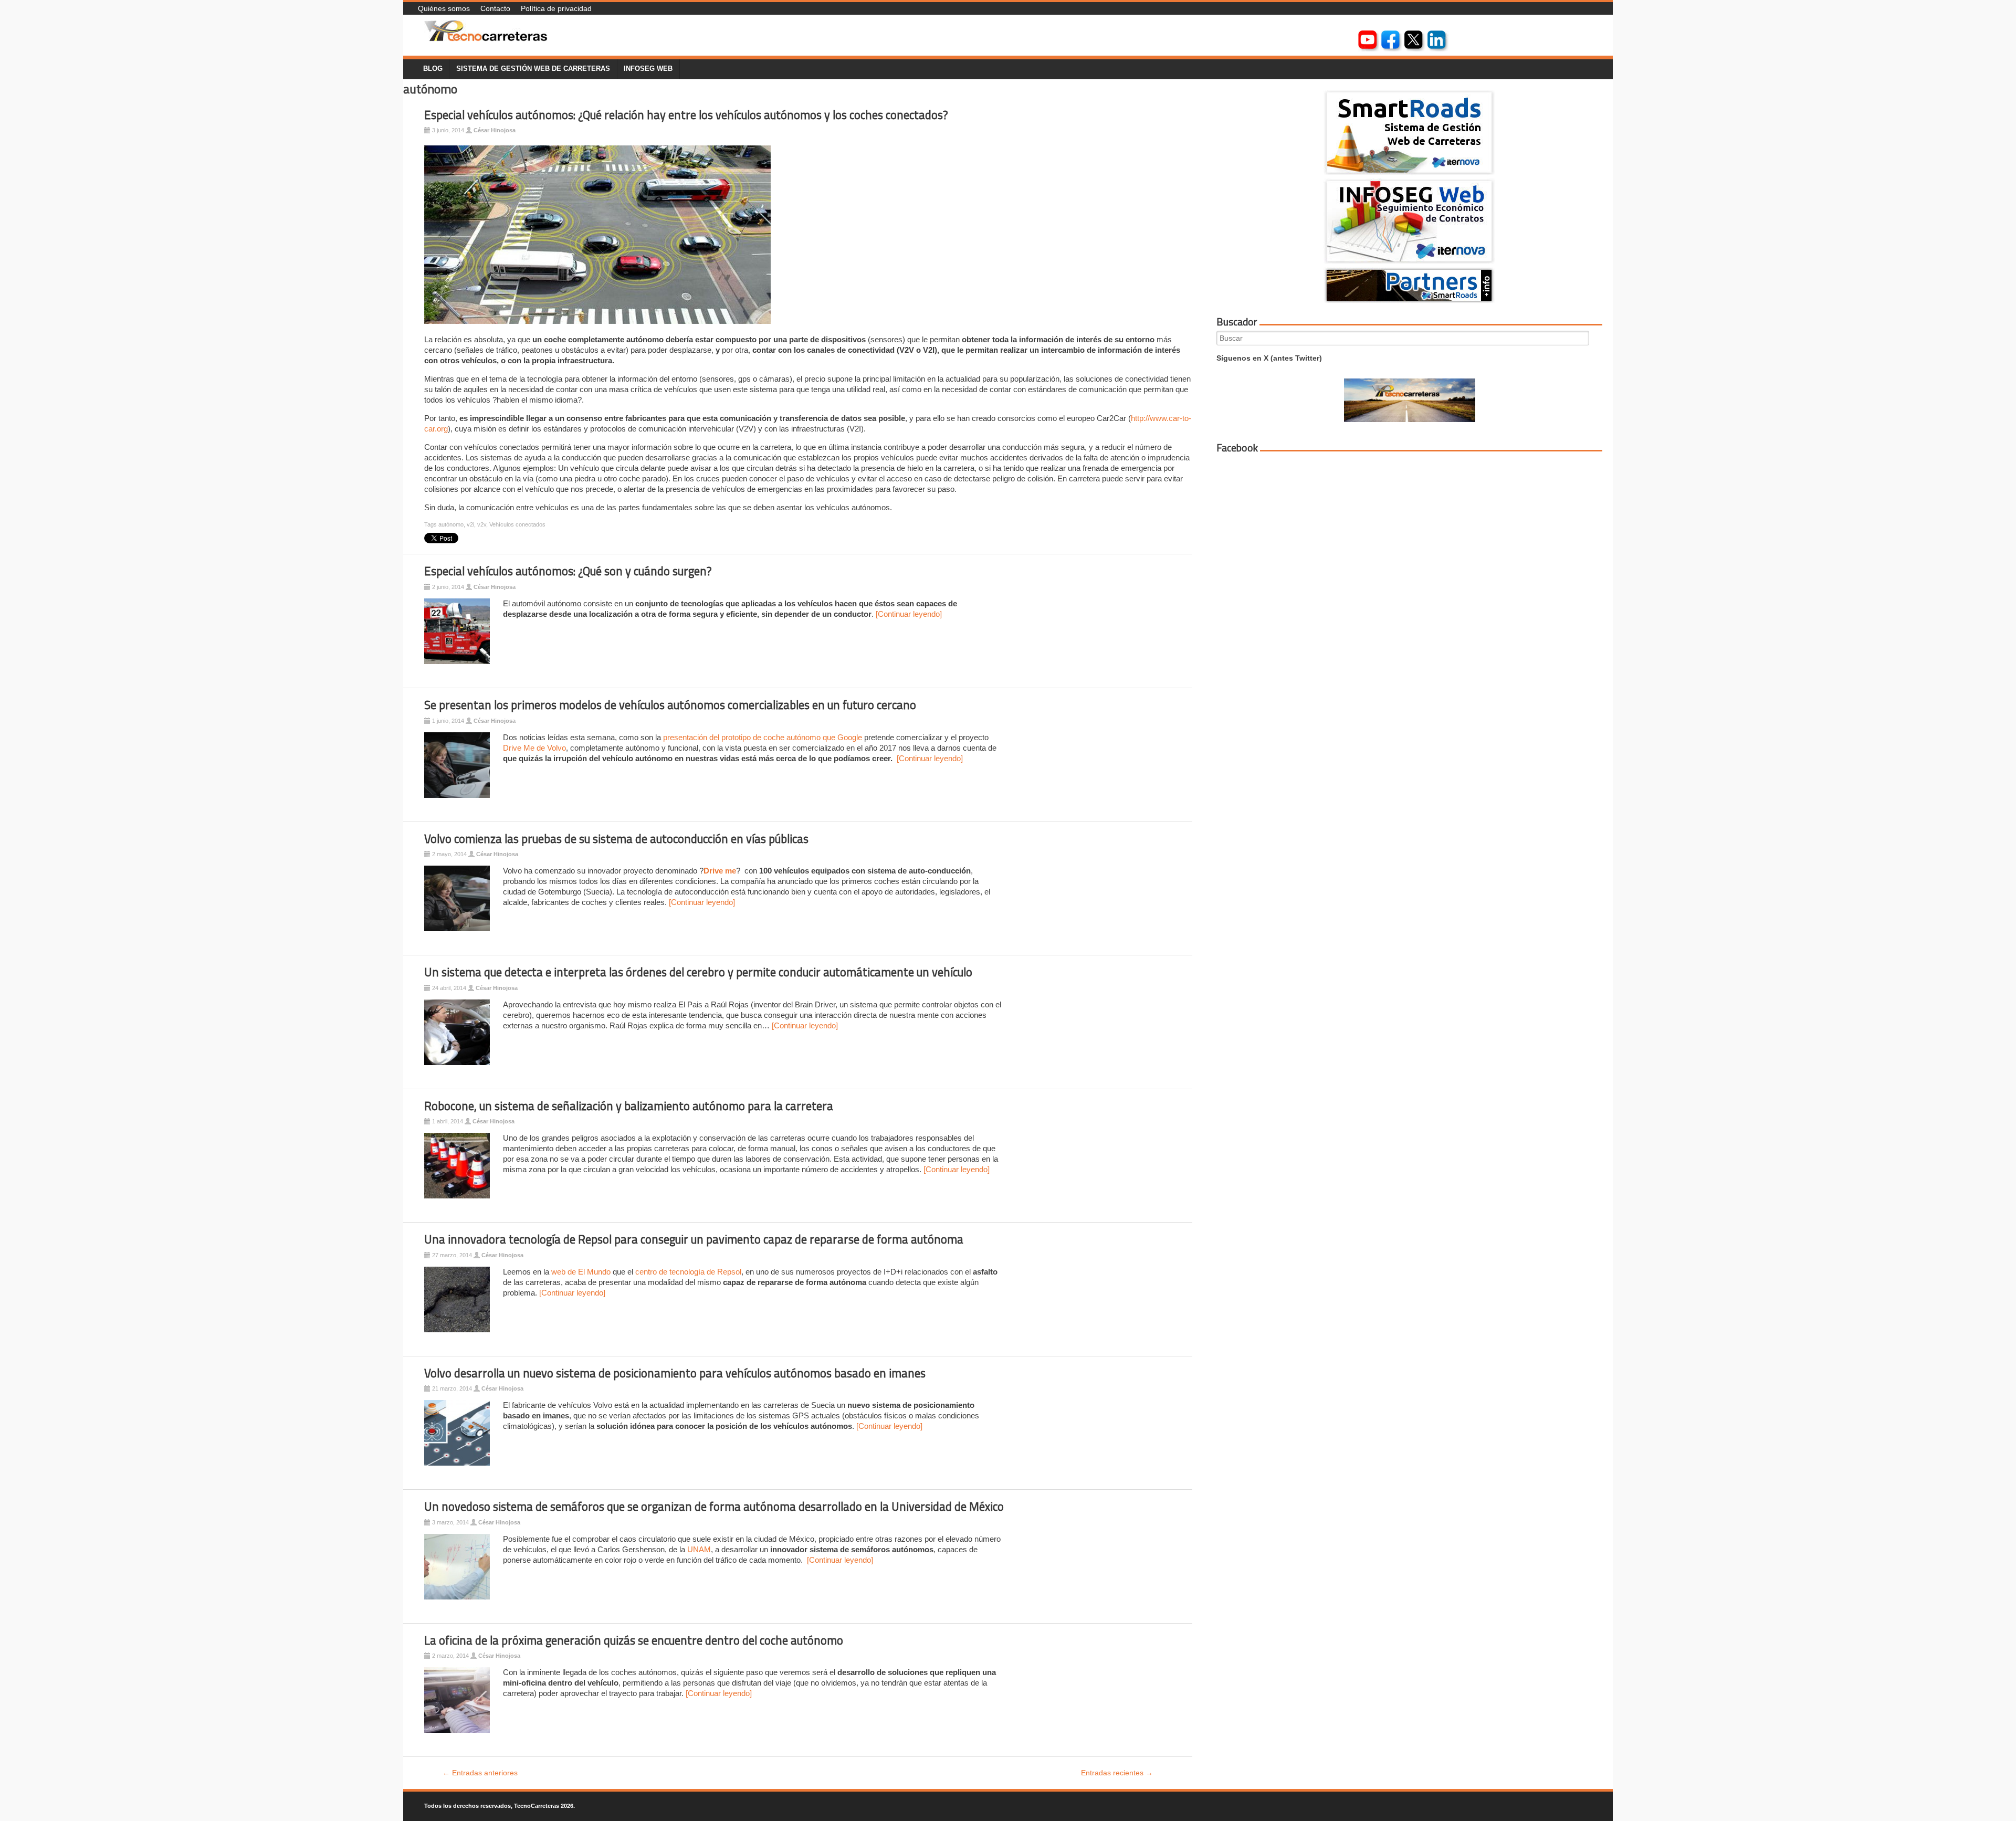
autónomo (451, 524)
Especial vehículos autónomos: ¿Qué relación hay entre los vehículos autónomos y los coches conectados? (686, 115)
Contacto (495, 8)
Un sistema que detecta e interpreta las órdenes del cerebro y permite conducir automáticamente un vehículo (698, 972)
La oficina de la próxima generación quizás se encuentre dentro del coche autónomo (634, 1640)
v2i (470, 524)
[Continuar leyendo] (909, 614)
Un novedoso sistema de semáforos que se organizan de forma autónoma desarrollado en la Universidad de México (714, 1507)
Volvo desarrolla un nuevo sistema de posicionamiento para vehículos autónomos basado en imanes (675, 1373)
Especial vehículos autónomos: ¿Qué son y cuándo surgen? (568, 571)
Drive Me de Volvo (534, 748)
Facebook (1237, 448)
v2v (482, 524)
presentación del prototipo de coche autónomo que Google (763, 737)
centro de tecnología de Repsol (688, 1272)
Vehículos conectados (517, 524)
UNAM (699, 1549)
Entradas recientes (1117, 1773)
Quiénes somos (444, 8)
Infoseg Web (648, 69)
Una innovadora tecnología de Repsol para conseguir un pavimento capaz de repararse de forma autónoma (694, 1239)
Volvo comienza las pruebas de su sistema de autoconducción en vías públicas (616, 839)
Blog (433, 69)
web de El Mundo (581, 1272)
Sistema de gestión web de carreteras (533, 69)
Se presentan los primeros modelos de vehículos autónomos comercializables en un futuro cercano (670, 705)
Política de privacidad (556, 8)
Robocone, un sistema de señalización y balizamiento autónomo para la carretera (629, 1106)
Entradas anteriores (480, 1773)
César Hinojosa (495, 130)
